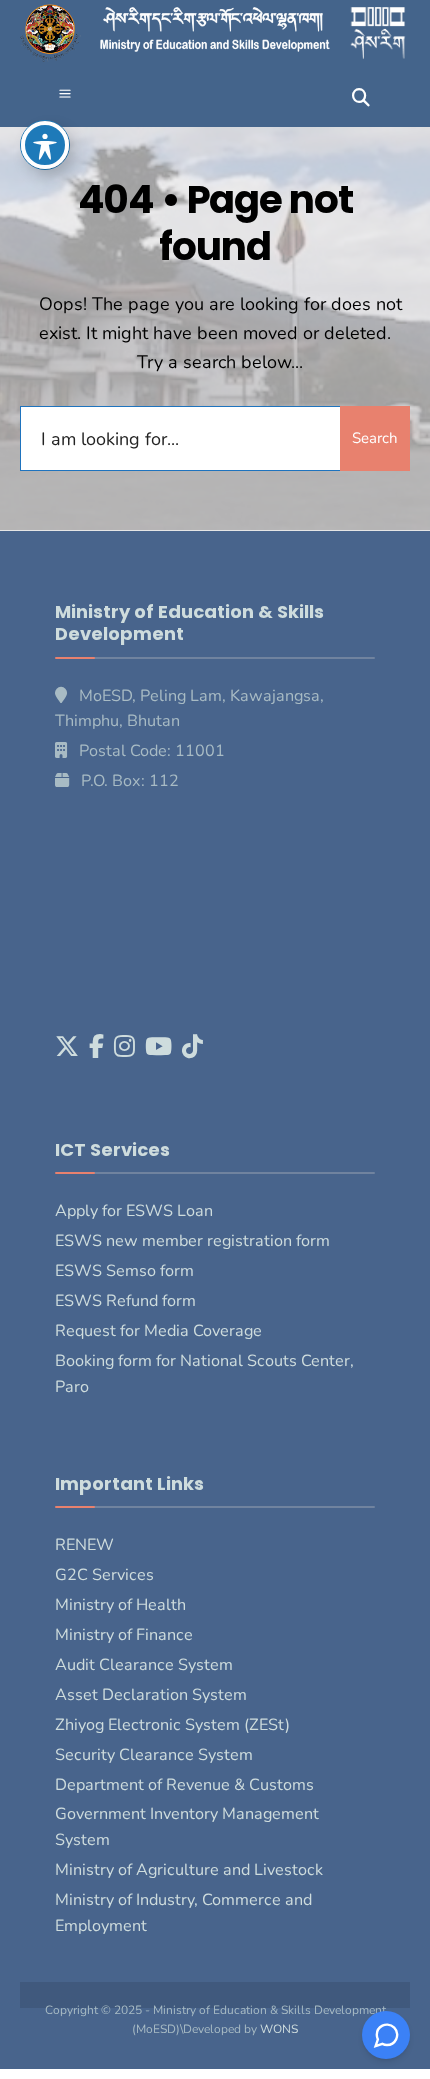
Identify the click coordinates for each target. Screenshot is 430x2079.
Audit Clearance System (144, 1665)
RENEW (84, 1545)
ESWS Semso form (124, 1271)
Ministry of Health (120, 1605)
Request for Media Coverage (158, 1331)
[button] (65, 95)
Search (375, 438)
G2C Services (104, 1575)
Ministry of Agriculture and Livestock (189, 1870)
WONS (279, 2029)
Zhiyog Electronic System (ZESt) (172, 1725)
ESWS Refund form (125, 1301)
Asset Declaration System (151, 1695)
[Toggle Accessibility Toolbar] (45, 145)
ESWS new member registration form (192, 1241)
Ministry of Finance (124, 1635)
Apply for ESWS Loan (134, 1211)
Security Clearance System (154, 1755)
